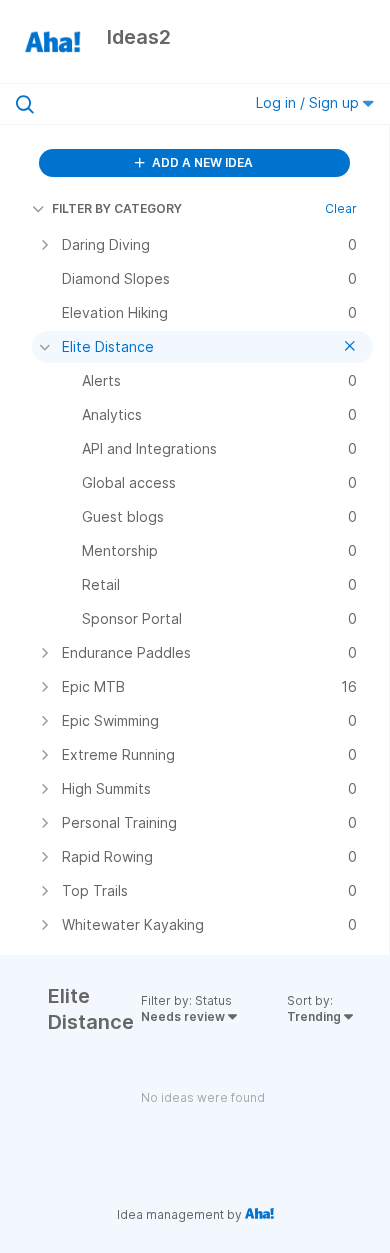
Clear (341, 208)
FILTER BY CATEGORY (117, 208)
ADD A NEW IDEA (201, 162)
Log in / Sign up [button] (309, 102)
